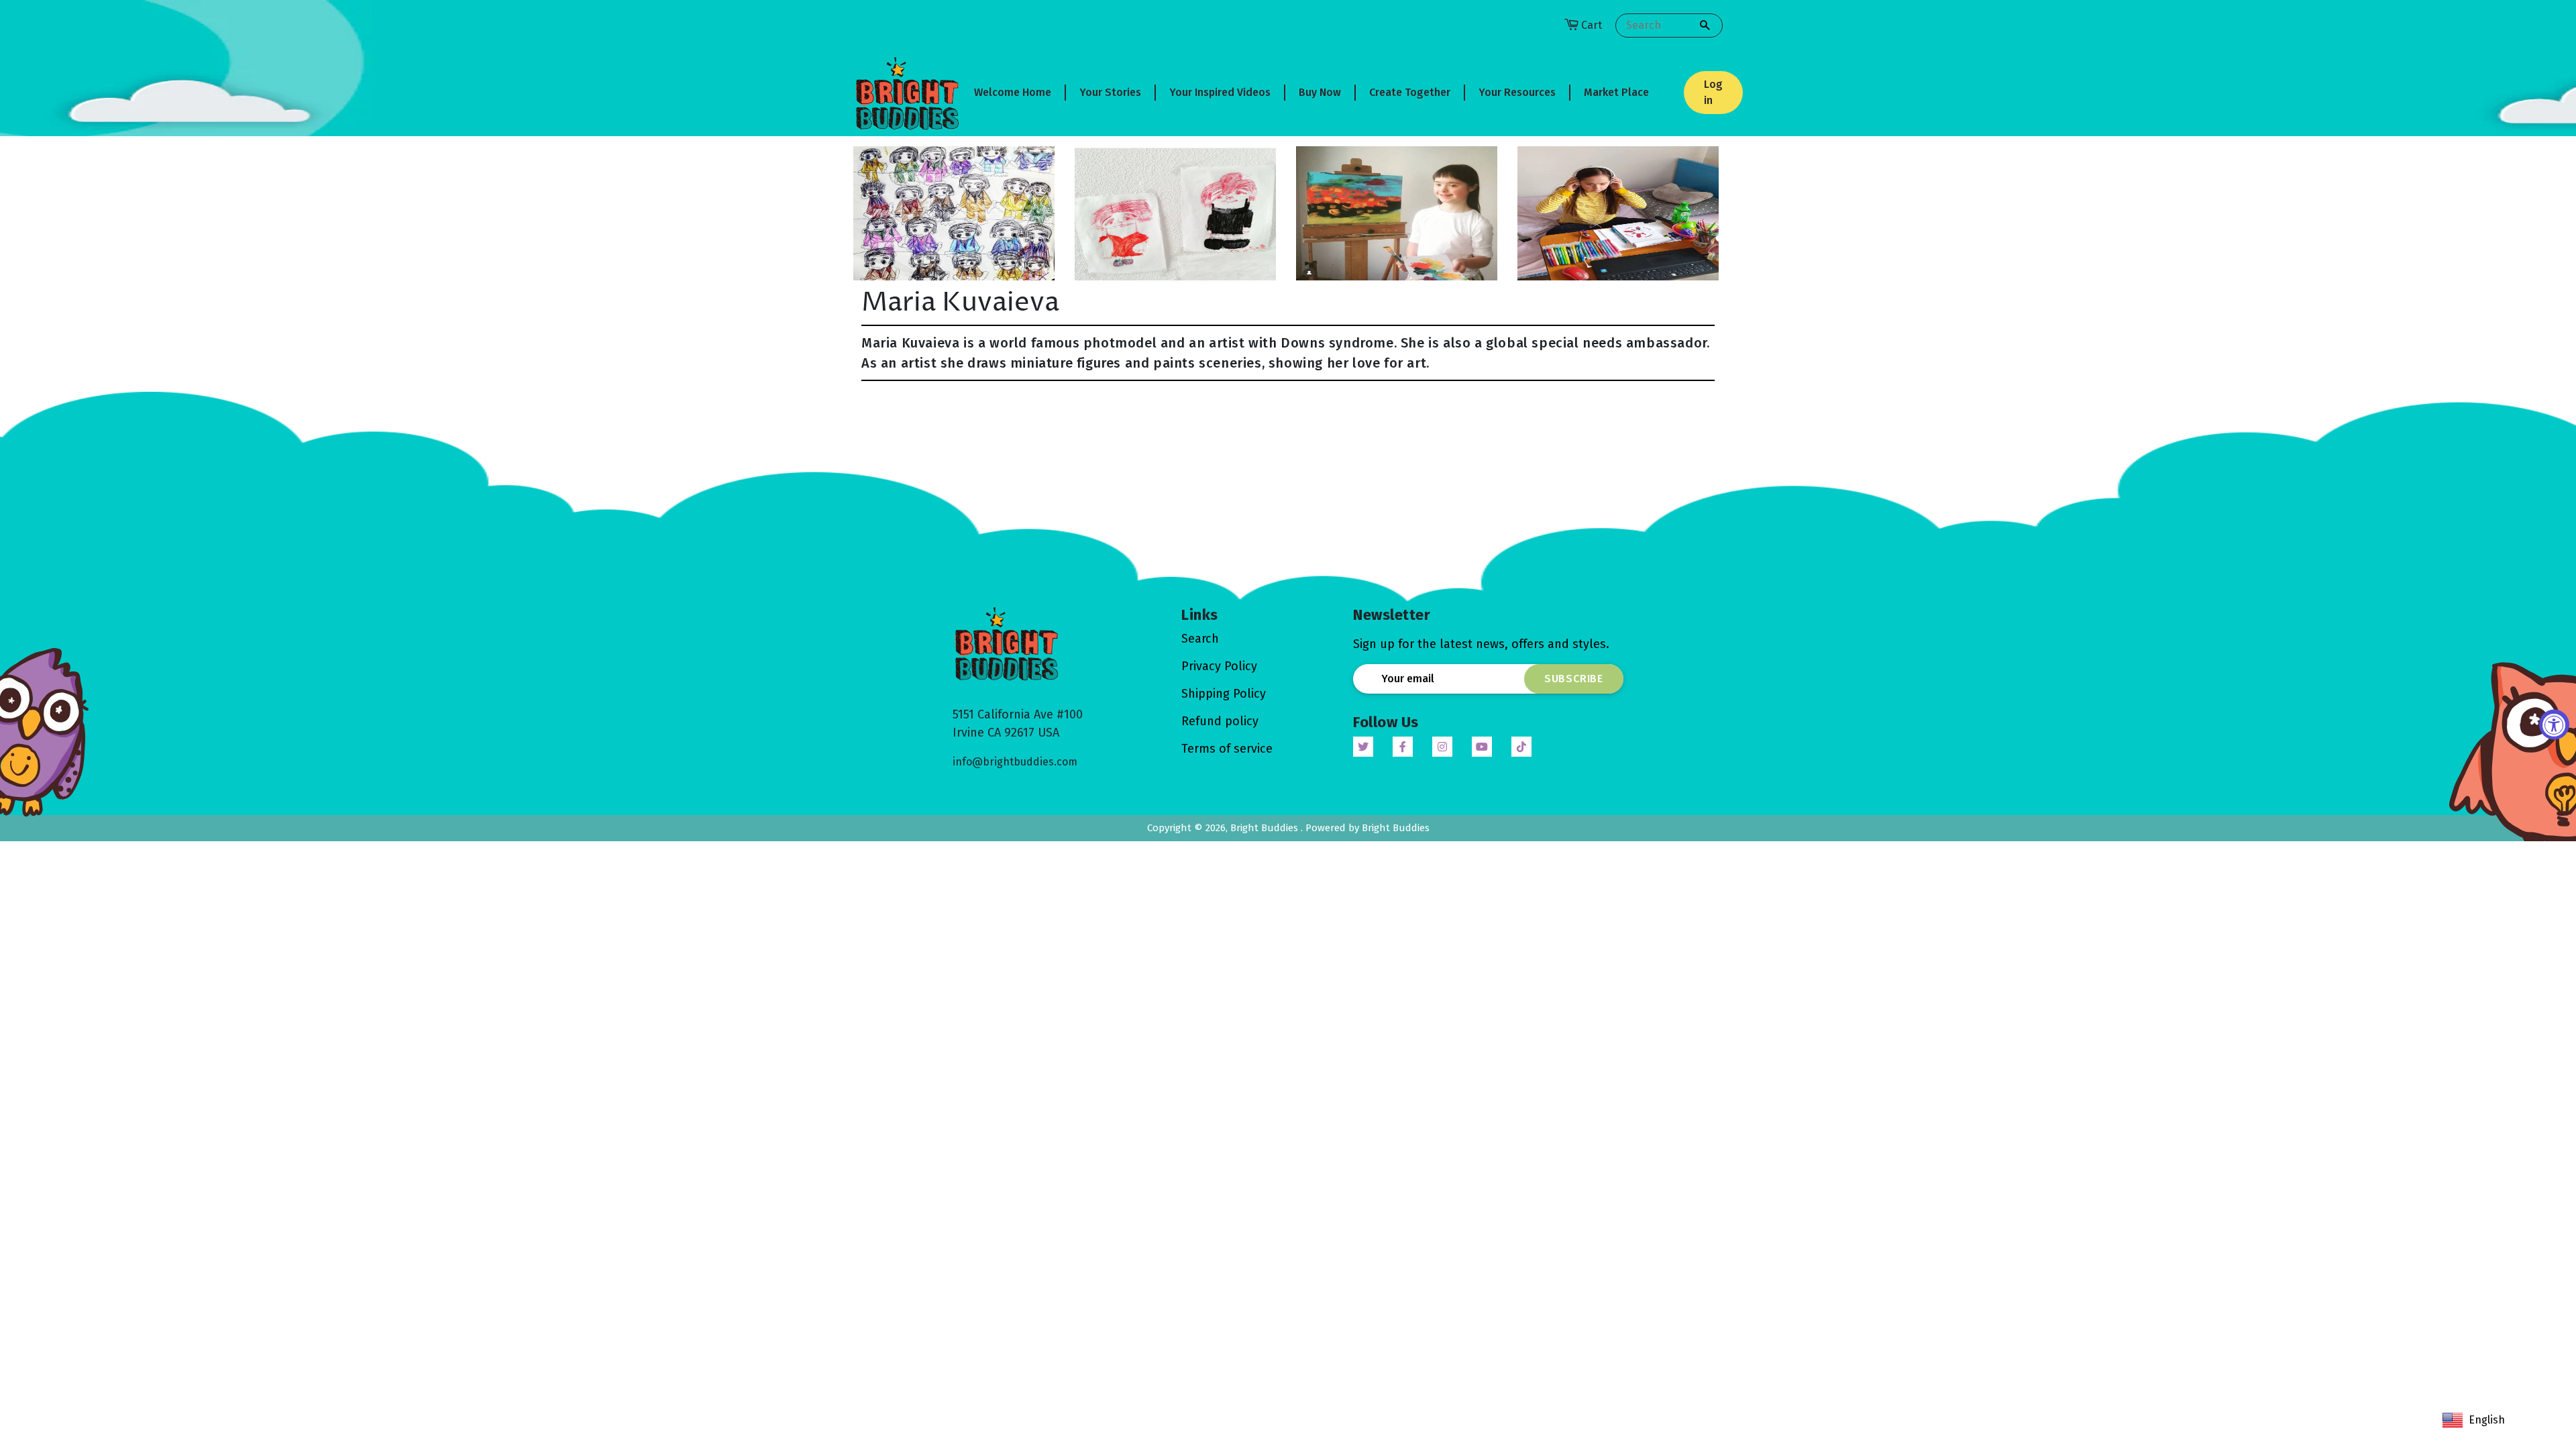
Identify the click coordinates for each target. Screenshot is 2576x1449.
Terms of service (1227, 749)
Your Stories (1110, 92)
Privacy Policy (1219, 666)
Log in (1713, 92)
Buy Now (1320, 92)
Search (1200, 639)
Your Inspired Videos (1220, 92)
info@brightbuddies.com (1015, 762)
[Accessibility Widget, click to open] (2554, 725)
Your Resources (1517, 92)
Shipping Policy (1224, 694)
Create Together (1410, 92)
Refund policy (1220, 721)
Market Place (1616, 92)
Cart (1592, 25)
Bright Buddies (1266, 828)
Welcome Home (1013, 92)
